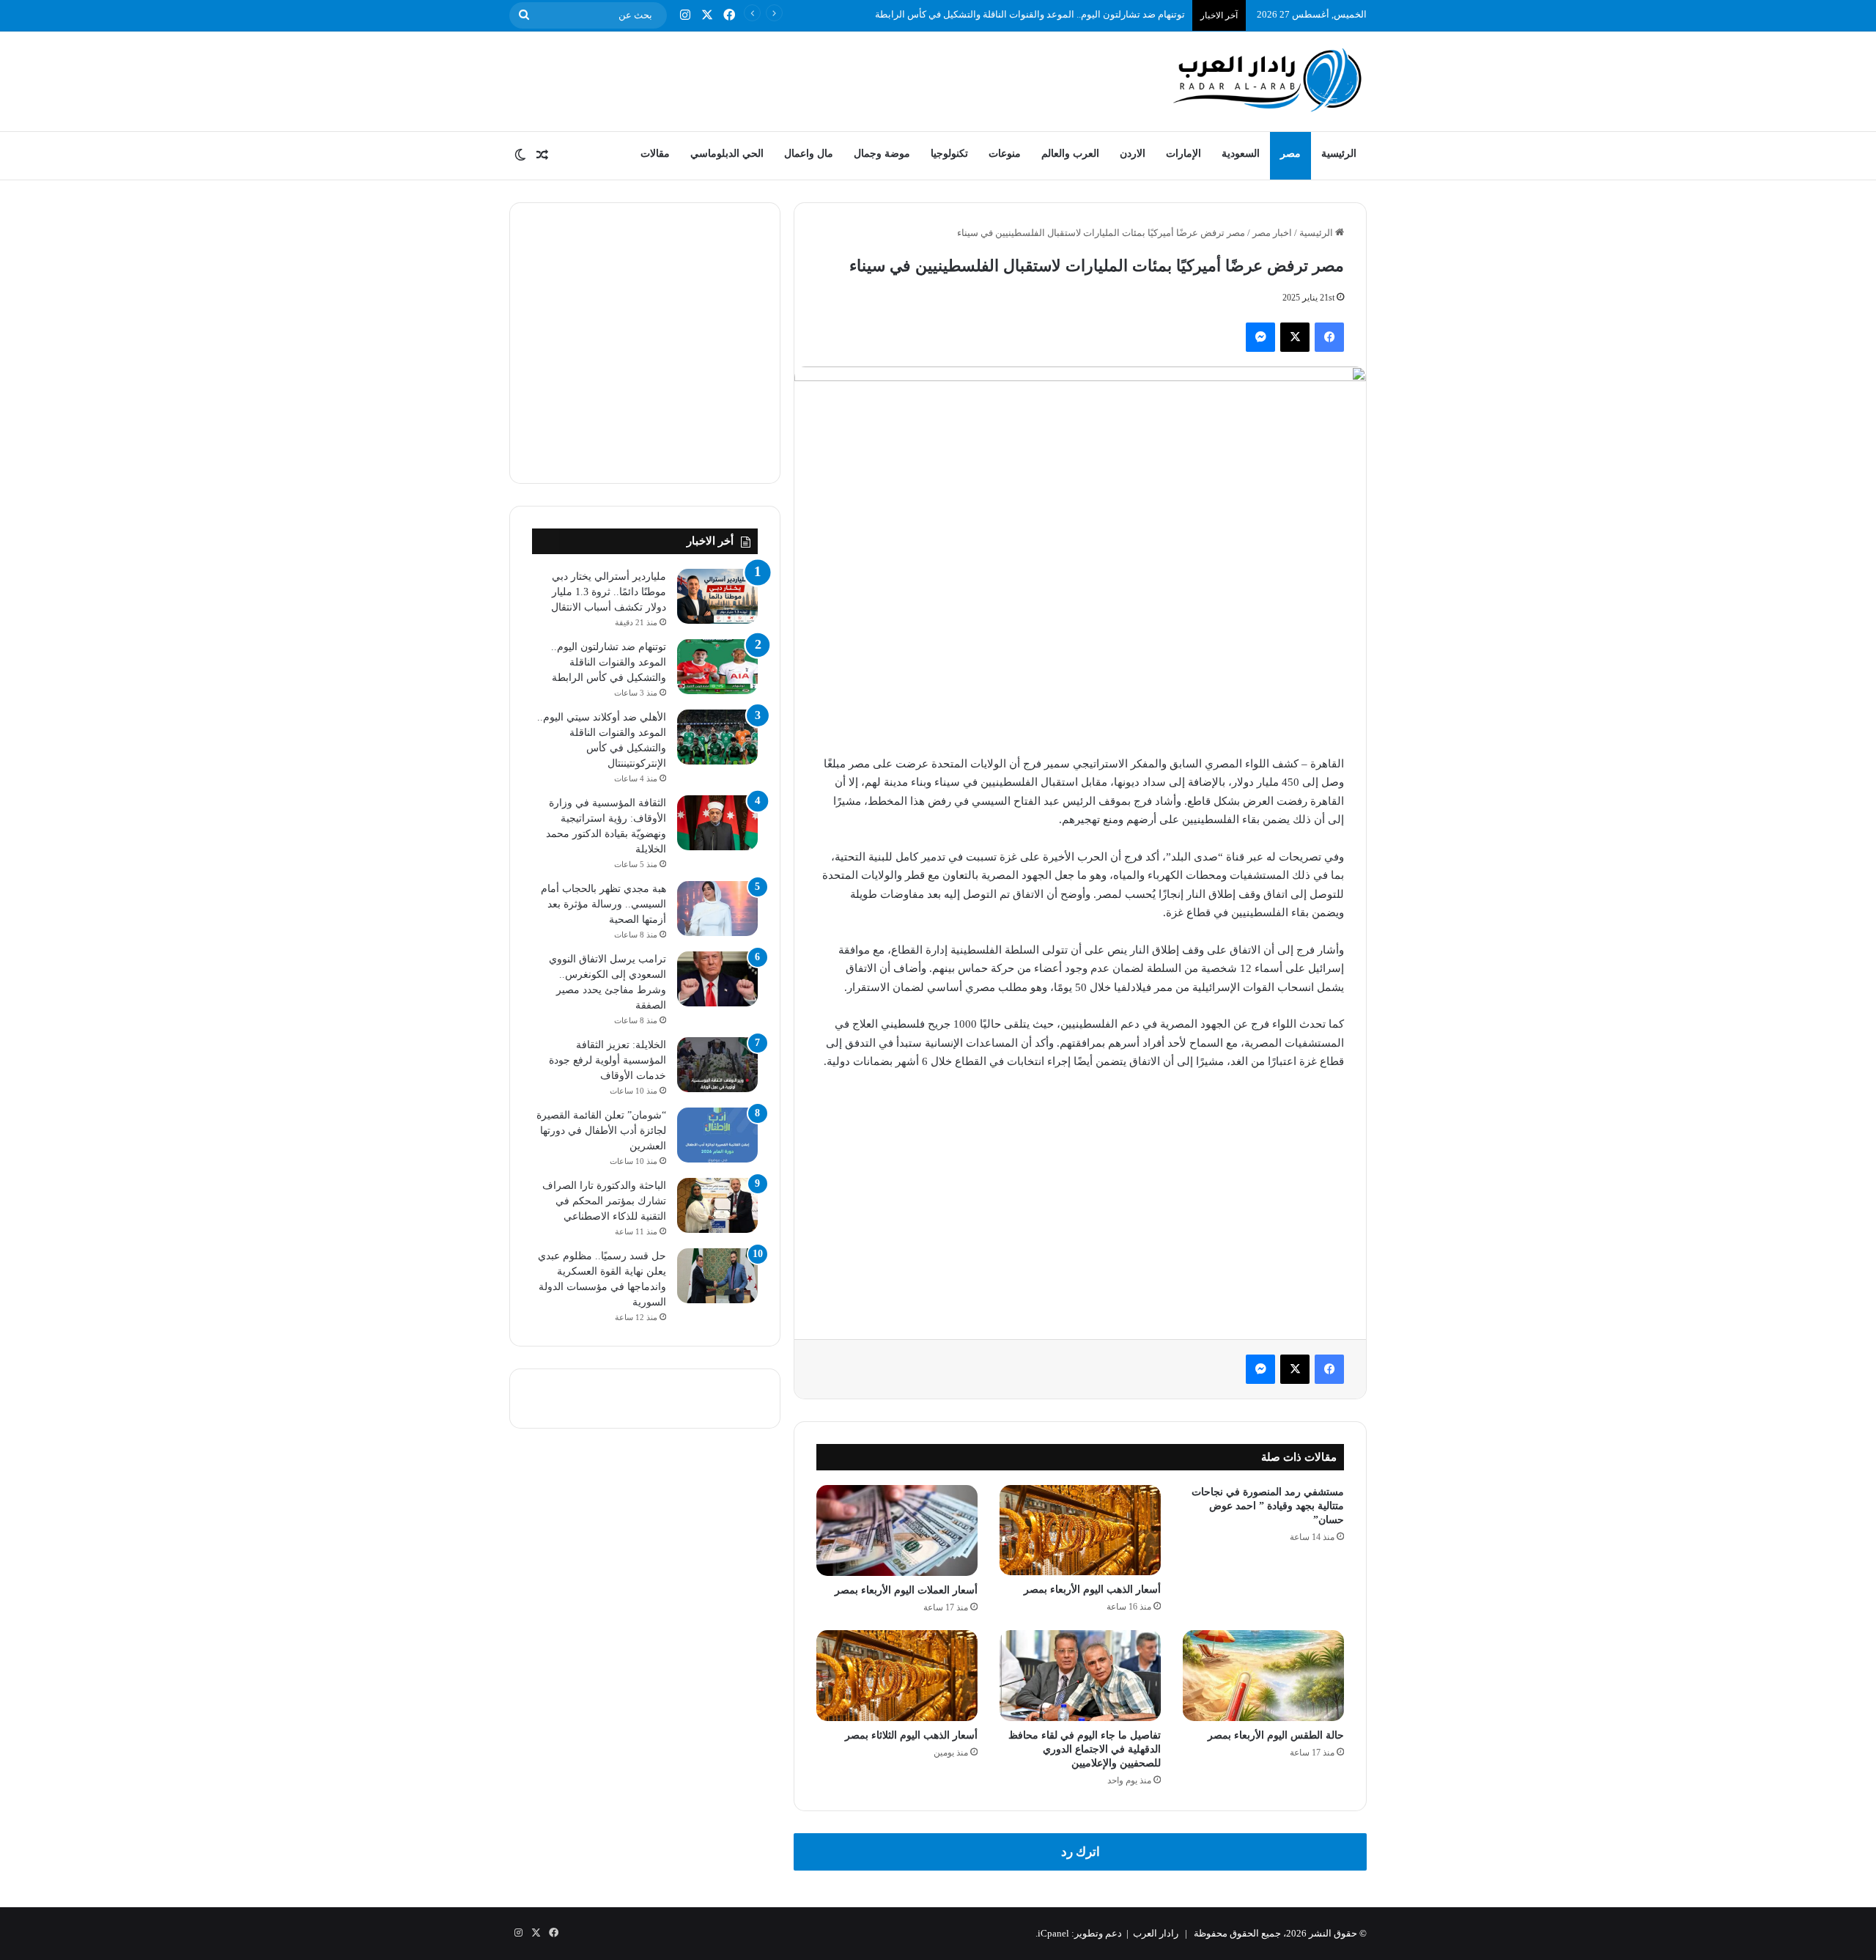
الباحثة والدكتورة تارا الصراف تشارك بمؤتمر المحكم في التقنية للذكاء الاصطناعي (604, 1201)
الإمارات (1183, 154)
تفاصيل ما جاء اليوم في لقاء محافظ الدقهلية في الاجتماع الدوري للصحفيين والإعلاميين (1085, 1749)
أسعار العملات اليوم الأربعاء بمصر (906, 1590)
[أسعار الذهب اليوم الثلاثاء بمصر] (897, 1676)
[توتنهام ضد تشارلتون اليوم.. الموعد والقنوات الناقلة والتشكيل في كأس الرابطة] (717, 667)
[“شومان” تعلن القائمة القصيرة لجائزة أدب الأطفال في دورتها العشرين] (717, 1135)
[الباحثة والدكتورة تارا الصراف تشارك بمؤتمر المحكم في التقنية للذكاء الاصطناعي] (717, 1205)
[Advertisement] (791, 79)
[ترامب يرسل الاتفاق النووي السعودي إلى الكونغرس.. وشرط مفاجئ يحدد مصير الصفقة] (717, 979)
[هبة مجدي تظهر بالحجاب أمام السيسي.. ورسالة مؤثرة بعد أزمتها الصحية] (717, 909)
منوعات (1005, 154)
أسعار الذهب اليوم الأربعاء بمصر (1092, 1589)
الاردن (1133, 154)
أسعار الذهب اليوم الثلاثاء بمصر (911, 1735)
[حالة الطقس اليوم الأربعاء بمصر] (1263, 1676)
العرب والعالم (1070, 154)
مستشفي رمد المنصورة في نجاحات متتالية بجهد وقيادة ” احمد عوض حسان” (1268, 1506)
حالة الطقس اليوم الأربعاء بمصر (1276, 1735)
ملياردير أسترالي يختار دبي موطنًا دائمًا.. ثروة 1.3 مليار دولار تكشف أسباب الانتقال (609, 592)
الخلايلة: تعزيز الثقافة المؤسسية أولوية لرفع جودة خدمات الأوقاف (608, 1060)
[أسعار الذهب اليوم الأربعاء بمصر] (1080, 1530)
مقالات (655, 154)
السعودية (1241, 154)
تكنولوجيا (949, 154)
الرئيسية (1339, 154)
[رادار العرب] (1268, 80)
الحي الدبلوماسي (727, 154)
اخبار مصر (1272, 233)
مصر (1290, 154)
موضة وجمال (882, 154)
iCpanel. (1052, 1933)
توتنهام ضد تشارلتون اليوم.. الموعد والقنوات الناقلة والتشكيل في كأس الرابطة (609, 662)
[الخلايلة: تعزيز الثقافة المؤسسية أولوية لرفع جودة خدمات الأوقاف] (717, 1065)
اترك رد (1081, 1852)
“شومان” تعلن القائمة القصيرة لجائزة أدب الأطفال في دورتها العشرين (601, 1131)
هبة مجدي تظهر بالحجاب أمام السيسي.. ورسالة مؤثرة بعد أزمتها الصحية (603, 904)
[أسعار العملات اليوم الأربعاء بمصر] (897, 1530)
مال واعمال (809, 154)
